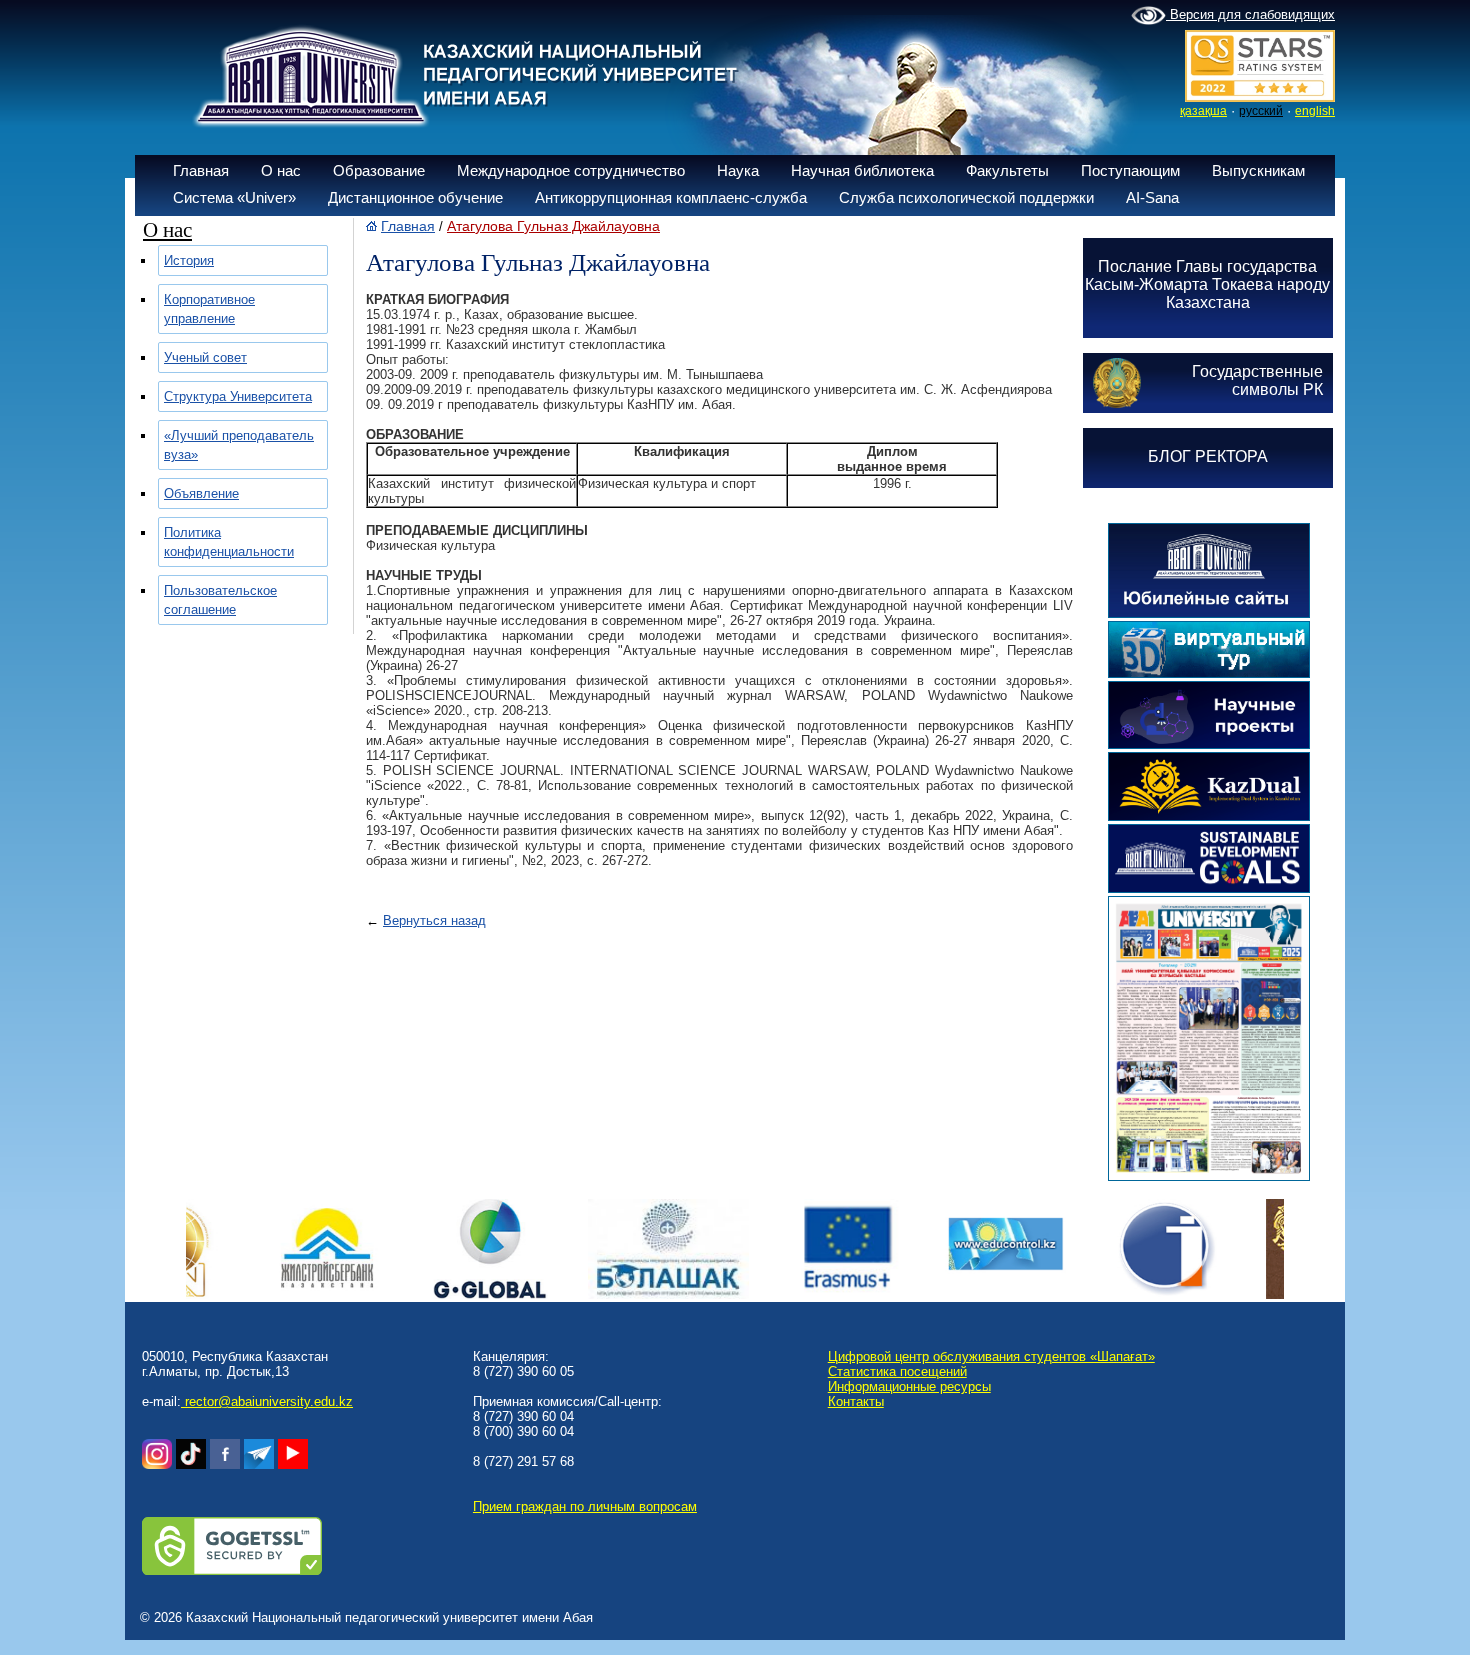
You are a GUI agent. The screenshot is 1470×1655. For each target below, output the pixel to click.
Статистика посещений (897, 1371)
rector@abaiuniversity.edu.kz (267, 1401)
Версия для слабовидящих (1250, 14)
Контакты (856, 1401)
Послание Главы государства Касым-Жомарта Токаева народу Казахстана (1207, 284)
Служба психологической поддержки (966, 197)
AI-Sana (1152, 197)
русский (1261, 111)
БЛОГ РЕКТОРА (1208, 456)
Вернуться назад (434, 920)
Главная (201, 170)
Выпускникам (1258, 170)
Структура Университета (238, 396)
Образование (379, 170)
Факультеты (1007, 170)
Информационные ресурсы (909, 1386)
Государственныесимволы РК (1257, 380)
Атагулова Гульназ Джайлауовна (553, 226)
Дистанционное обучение (415, 197)
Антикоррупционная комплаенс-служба (671, 197)
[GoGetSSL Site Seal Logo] (232, 1570)
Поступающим (1130, 170)
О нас (281, 170)
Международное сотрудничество (571, 170)
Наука (738, 170)
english (1315, 111)
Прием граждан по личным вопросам (585, 1506)
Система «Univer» (234, 197)
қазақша (1203, 111)
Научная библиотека (862, 170)
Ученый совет (205, 357)
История (189, 260)
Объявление (201, 493)
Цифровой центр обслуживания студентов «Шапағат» (991, 1356)
